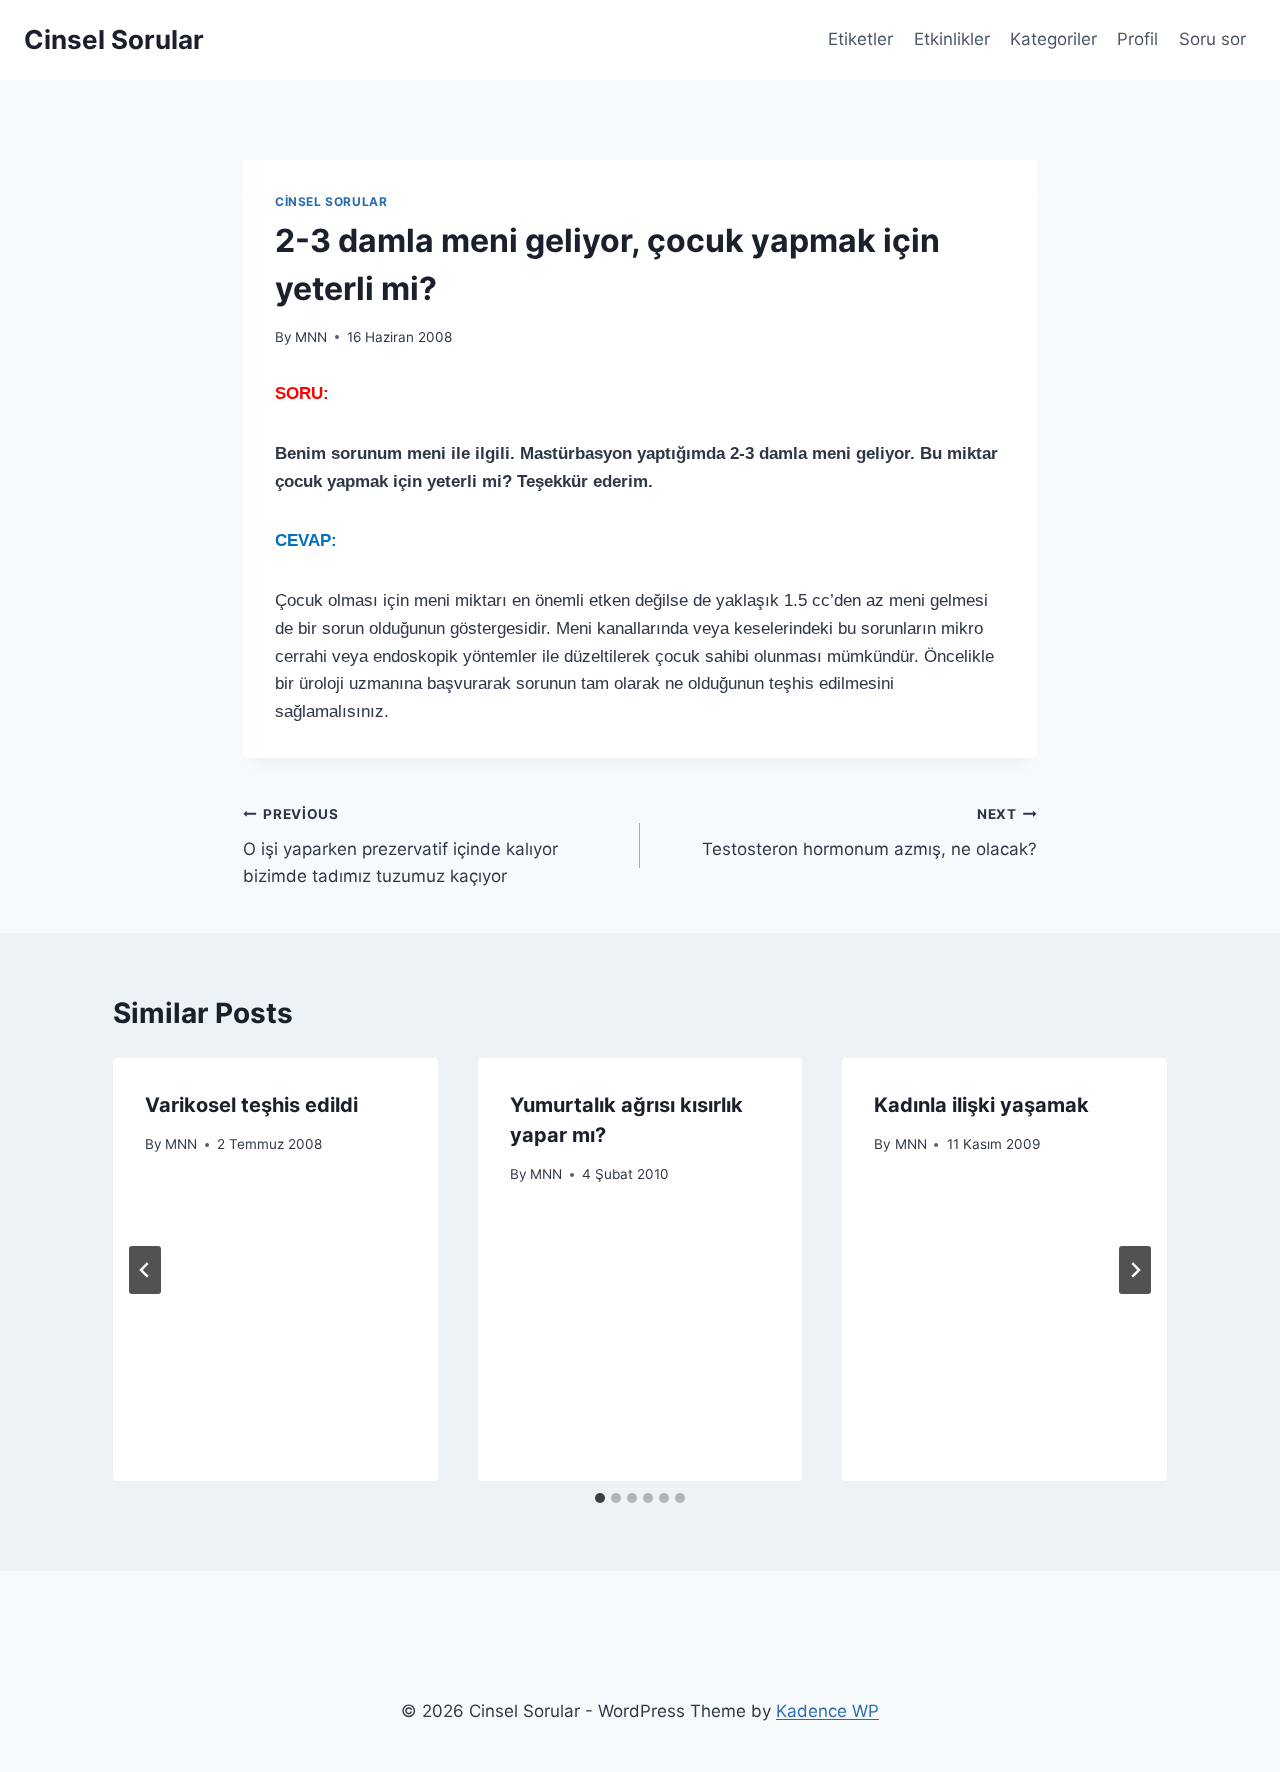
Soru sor (1212, 39)
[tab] (600, 1498)
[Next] (1135, 1270)
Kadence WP (827, 1711)
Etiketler (860, 39)
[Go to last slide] (145, 1270)
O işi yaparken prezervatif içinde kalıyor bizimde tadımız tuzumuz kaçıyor (400, 846)
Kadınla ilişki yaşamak (981, 1105)
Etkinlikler (952, 39)
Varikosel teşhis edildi (251, 1105)
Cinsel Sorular (331, 201)
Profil (1137, 39)
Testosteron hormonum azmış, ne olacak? (869, 832)
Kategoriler (1053, 39)
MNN (311, 337)
